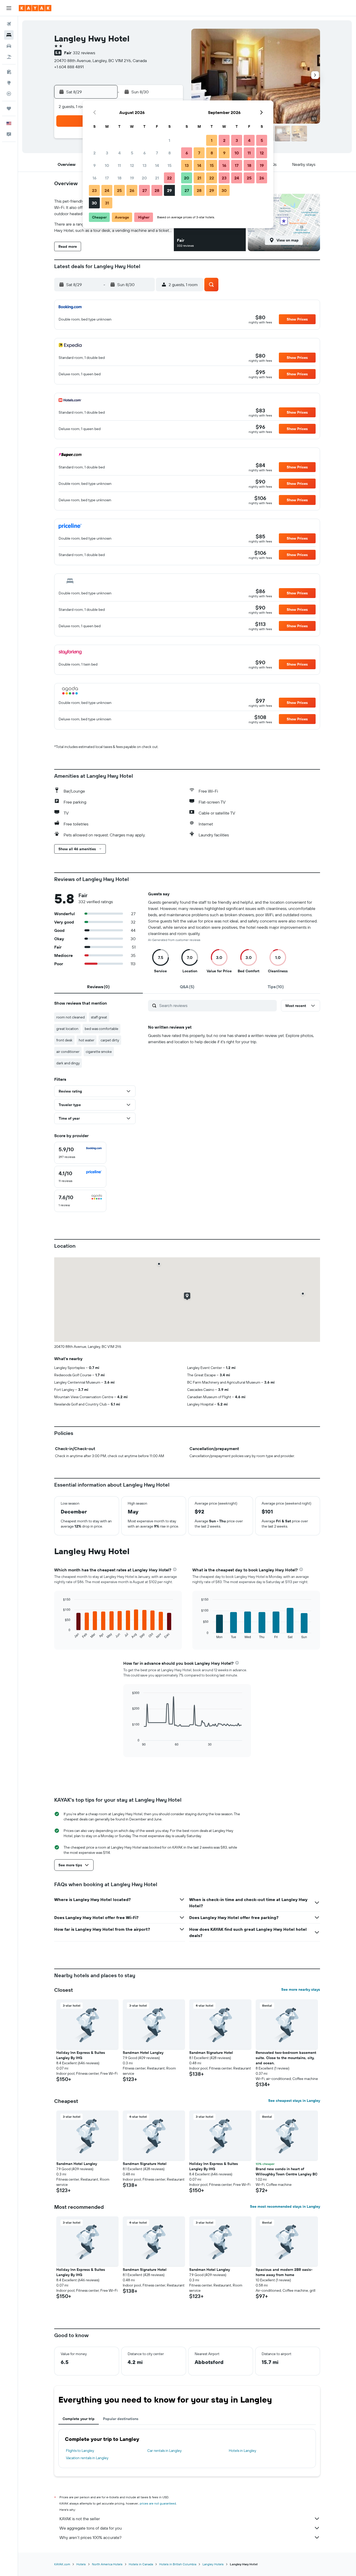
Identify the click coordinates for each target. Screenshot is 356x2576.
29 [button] (169, 190)
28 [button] (157, 190)
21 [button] (157, 178)
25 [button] (119, 190)
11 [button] (119, 165)
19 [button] (132, 178)
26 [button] (132, 190)
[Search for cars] (9, 46)
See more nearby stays (301, 1989)
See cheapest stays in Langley (294, 2101)
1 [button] (169, 140)
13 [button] (145, 165)
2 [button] (94, 153)
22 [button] (169, 178)
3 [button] (107, 153)
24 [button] (107, 190)
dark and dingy (68, 1063)
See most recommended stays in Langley (285, 2206)
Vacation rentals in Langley (87, 2458)
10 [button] (107, 165)
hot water (87, 1040)
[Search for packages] (9, 57)
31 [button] (107, 203)
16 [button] (94, 178)
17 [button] (107, 178)
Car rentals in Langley (164, 2451)
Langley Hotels (213, 2564)
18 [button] (119, 178)
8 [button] (170, 153)
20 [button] (144, 178)
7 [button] (157, 153)
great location (67, 1029)
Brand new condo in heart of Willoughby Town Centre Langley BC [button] (287, 2171)
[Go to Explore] (9, 83)
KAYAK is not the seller (80, 2519)
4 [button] (119, 153)
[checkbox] (80, 1153)
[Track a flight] (9, 94)
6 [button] (145, 153)
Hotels (81, 2564)
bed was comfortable (102, 1029)
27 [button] (145, 190)
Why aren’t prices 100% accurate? (90, 2537)
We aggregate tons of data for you (91, 2528)
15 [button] (170, 165)
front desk (64, 1040)
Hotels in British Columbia (178, 2564)
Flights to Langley (80, 2451)
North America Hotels (107, 2564)
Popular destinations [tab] (121, 2419)
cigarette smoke (99, 1052)
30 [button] (94, 203)
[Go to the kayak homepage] (35, 8)
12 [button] (132, 165)
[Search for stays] (9, 35)
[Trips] (9, 108)
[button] (9, 8)
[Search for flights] (9, 24)
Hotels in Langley (243, 2451)
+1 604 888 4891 (69, 67)
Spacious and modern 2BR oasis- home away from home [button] (284, 2272)
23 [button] (94, 190)
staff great (99, 1017)
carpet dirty (110, 1040)
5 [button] (132, 153)
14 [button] (157, 165)
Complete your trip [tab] (79, 2419)
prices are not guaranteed (158, 2503)
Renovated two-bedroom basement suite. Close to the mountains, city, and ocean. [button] (286, 2058)
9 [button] (94, 165)
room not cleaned (70, 1017)
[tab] (99, 987)
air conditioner (68, 1052)
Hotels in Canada (141, 2564)
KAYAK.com (62, 2564)
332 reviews (84, 53)
